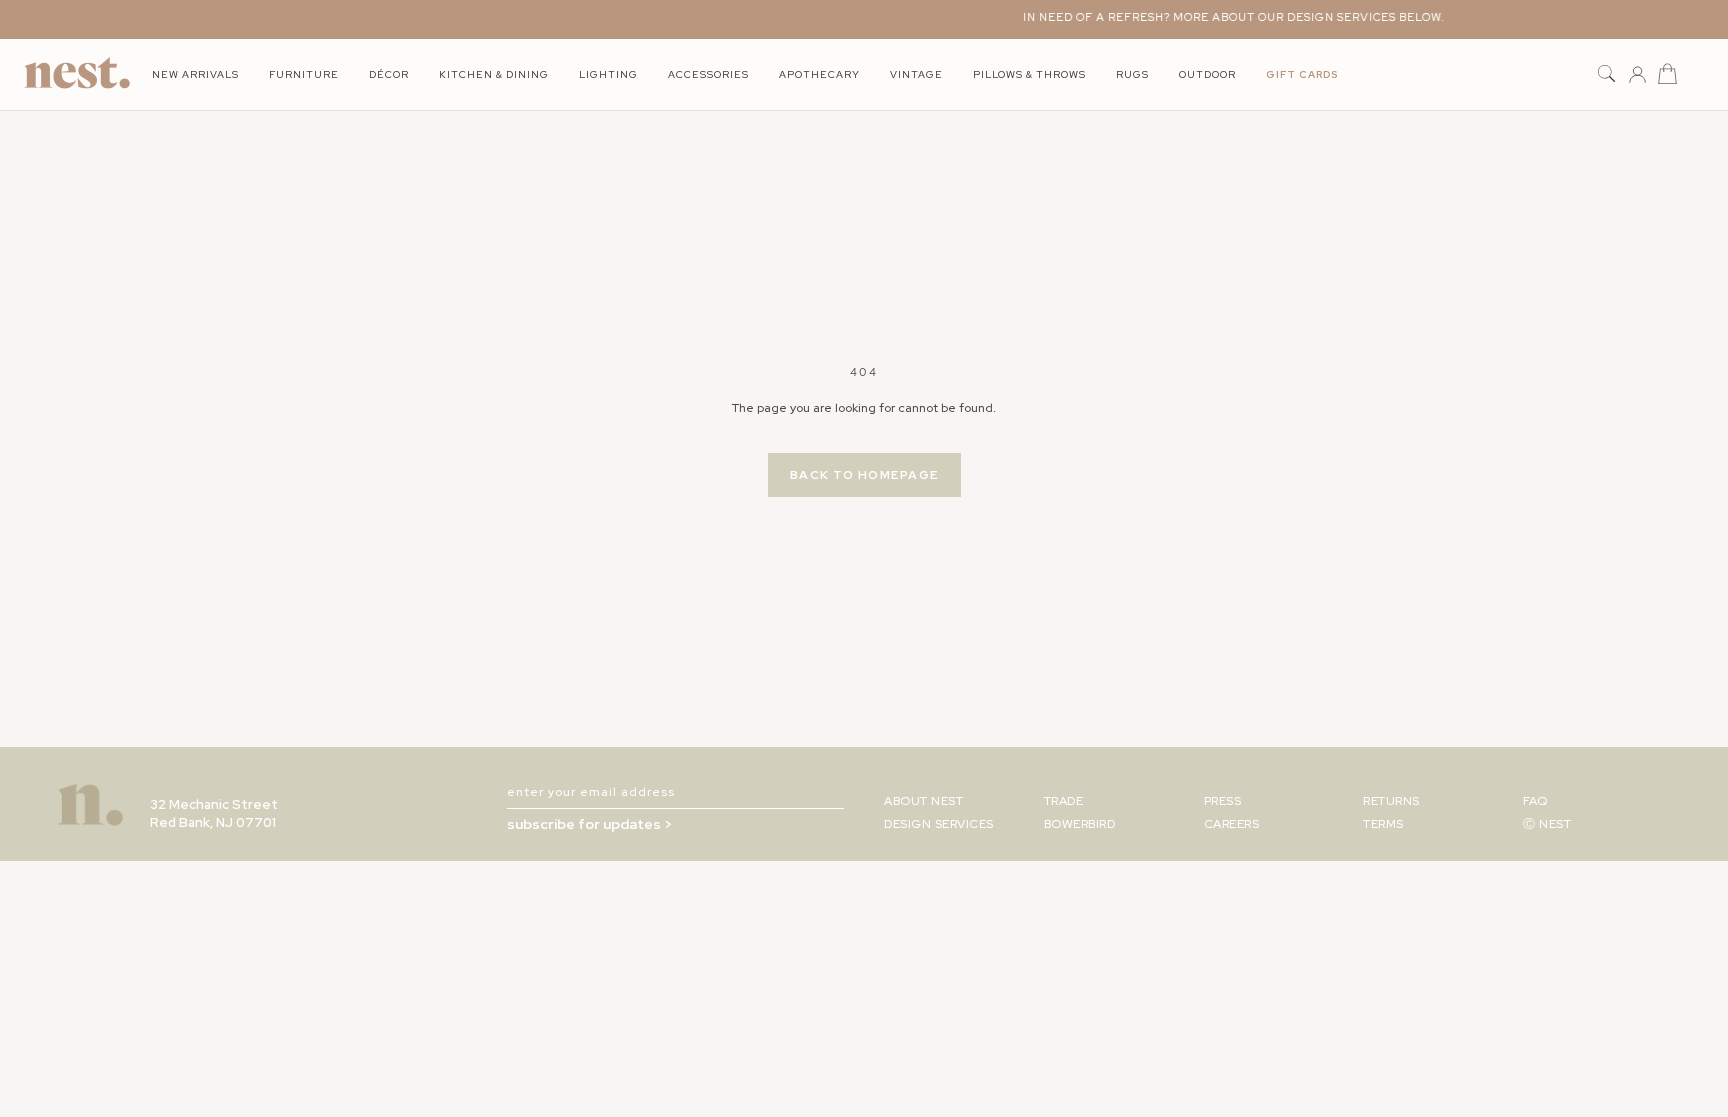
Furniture (304, 74)
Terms (1383, 824)
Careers (1232, 824)
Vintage (916, 74)
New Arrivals (195, 74)
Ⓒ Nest (1547, 824)
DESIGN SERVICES (939, 824)
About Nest (923, 801)
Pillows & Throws (1029, 74)
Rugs (1132, 74)
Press (1223, 801)
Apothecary (819, 74)
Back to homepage (864, 475)
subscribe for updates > (589, 824)
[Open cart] (1667, 74)
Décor (389, 74)
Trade (1064, 801)
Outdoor (1207, 74)
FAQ (1535, 801)
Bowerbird (1080, 824)
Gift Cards (1302, 74)
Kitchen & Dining (494, 74)
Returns (1391, 801)
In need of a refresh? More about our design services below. (1222, 17)
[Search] (1606, 74)
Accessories (708, 74)
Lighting (608, 74)
